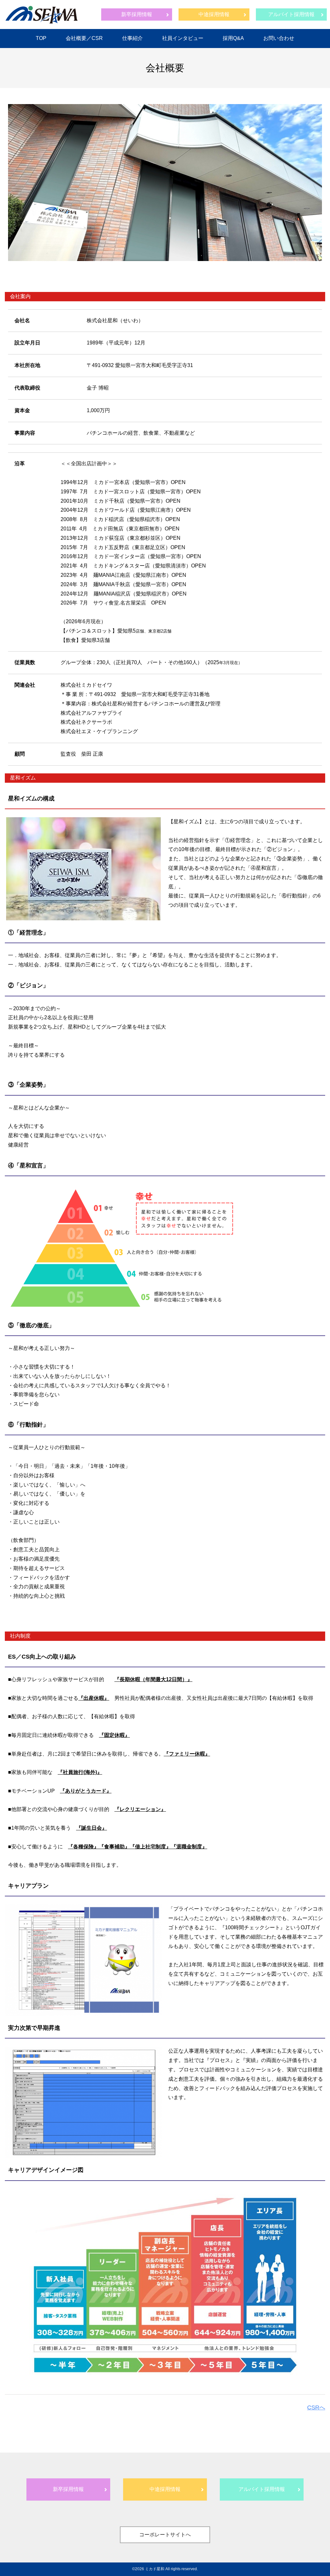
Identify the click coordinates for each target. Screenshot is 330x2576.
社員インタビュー (183, 38)
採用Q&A (233, 38)
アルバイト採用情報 (291, 14)
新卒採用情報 (137, 14)
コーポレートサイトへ (165, 2535)
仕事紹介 (132, 38)
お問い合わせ (279, 38)
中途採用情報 (214, 14)
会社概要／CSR (84, 38)
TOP (41, 38)
